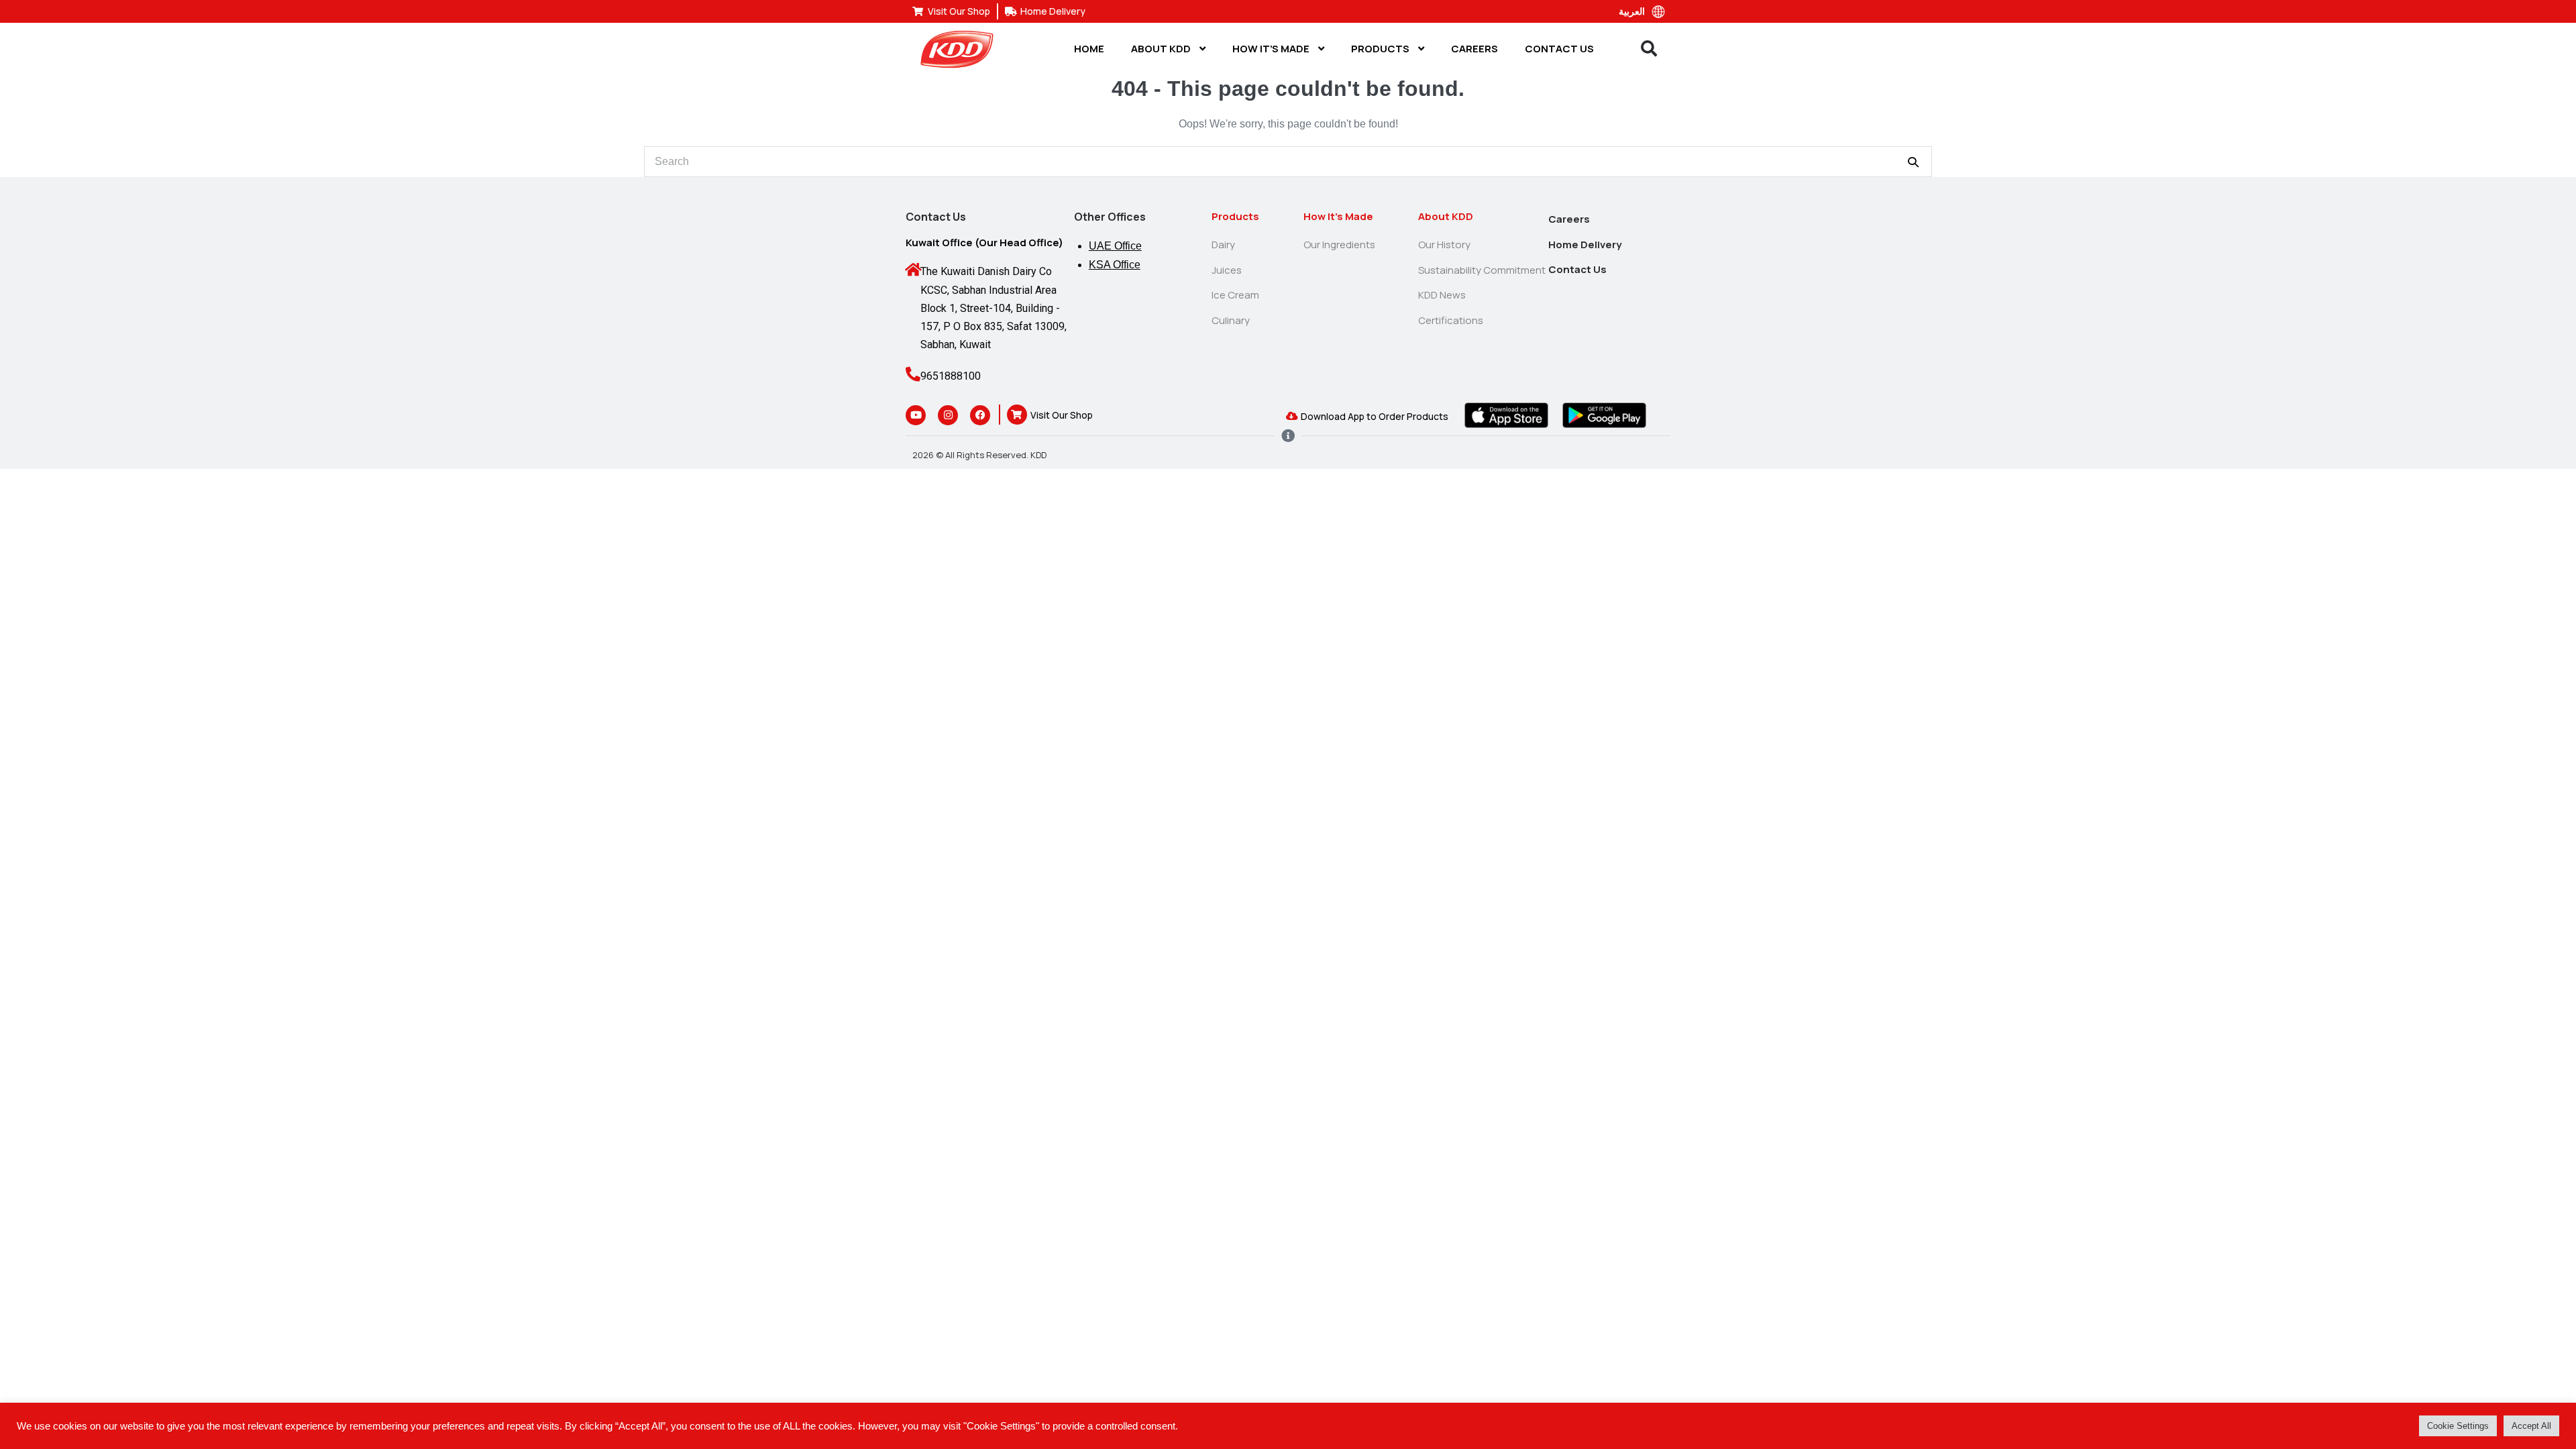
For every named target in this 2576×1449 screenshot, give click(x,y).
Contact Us (1559, 49)
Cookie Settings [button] (2458, 1426)
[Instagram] (948, 415)
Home (1089, 49)
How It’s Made (1272, 49)
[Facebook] (980, 415)
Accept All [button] (2531, 1426)
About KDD (1162, 49)
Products (1381, 49)
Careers (1474, 49)
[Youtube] (916, 415)
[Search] (1913, 162)
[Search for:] (1288, 161)
